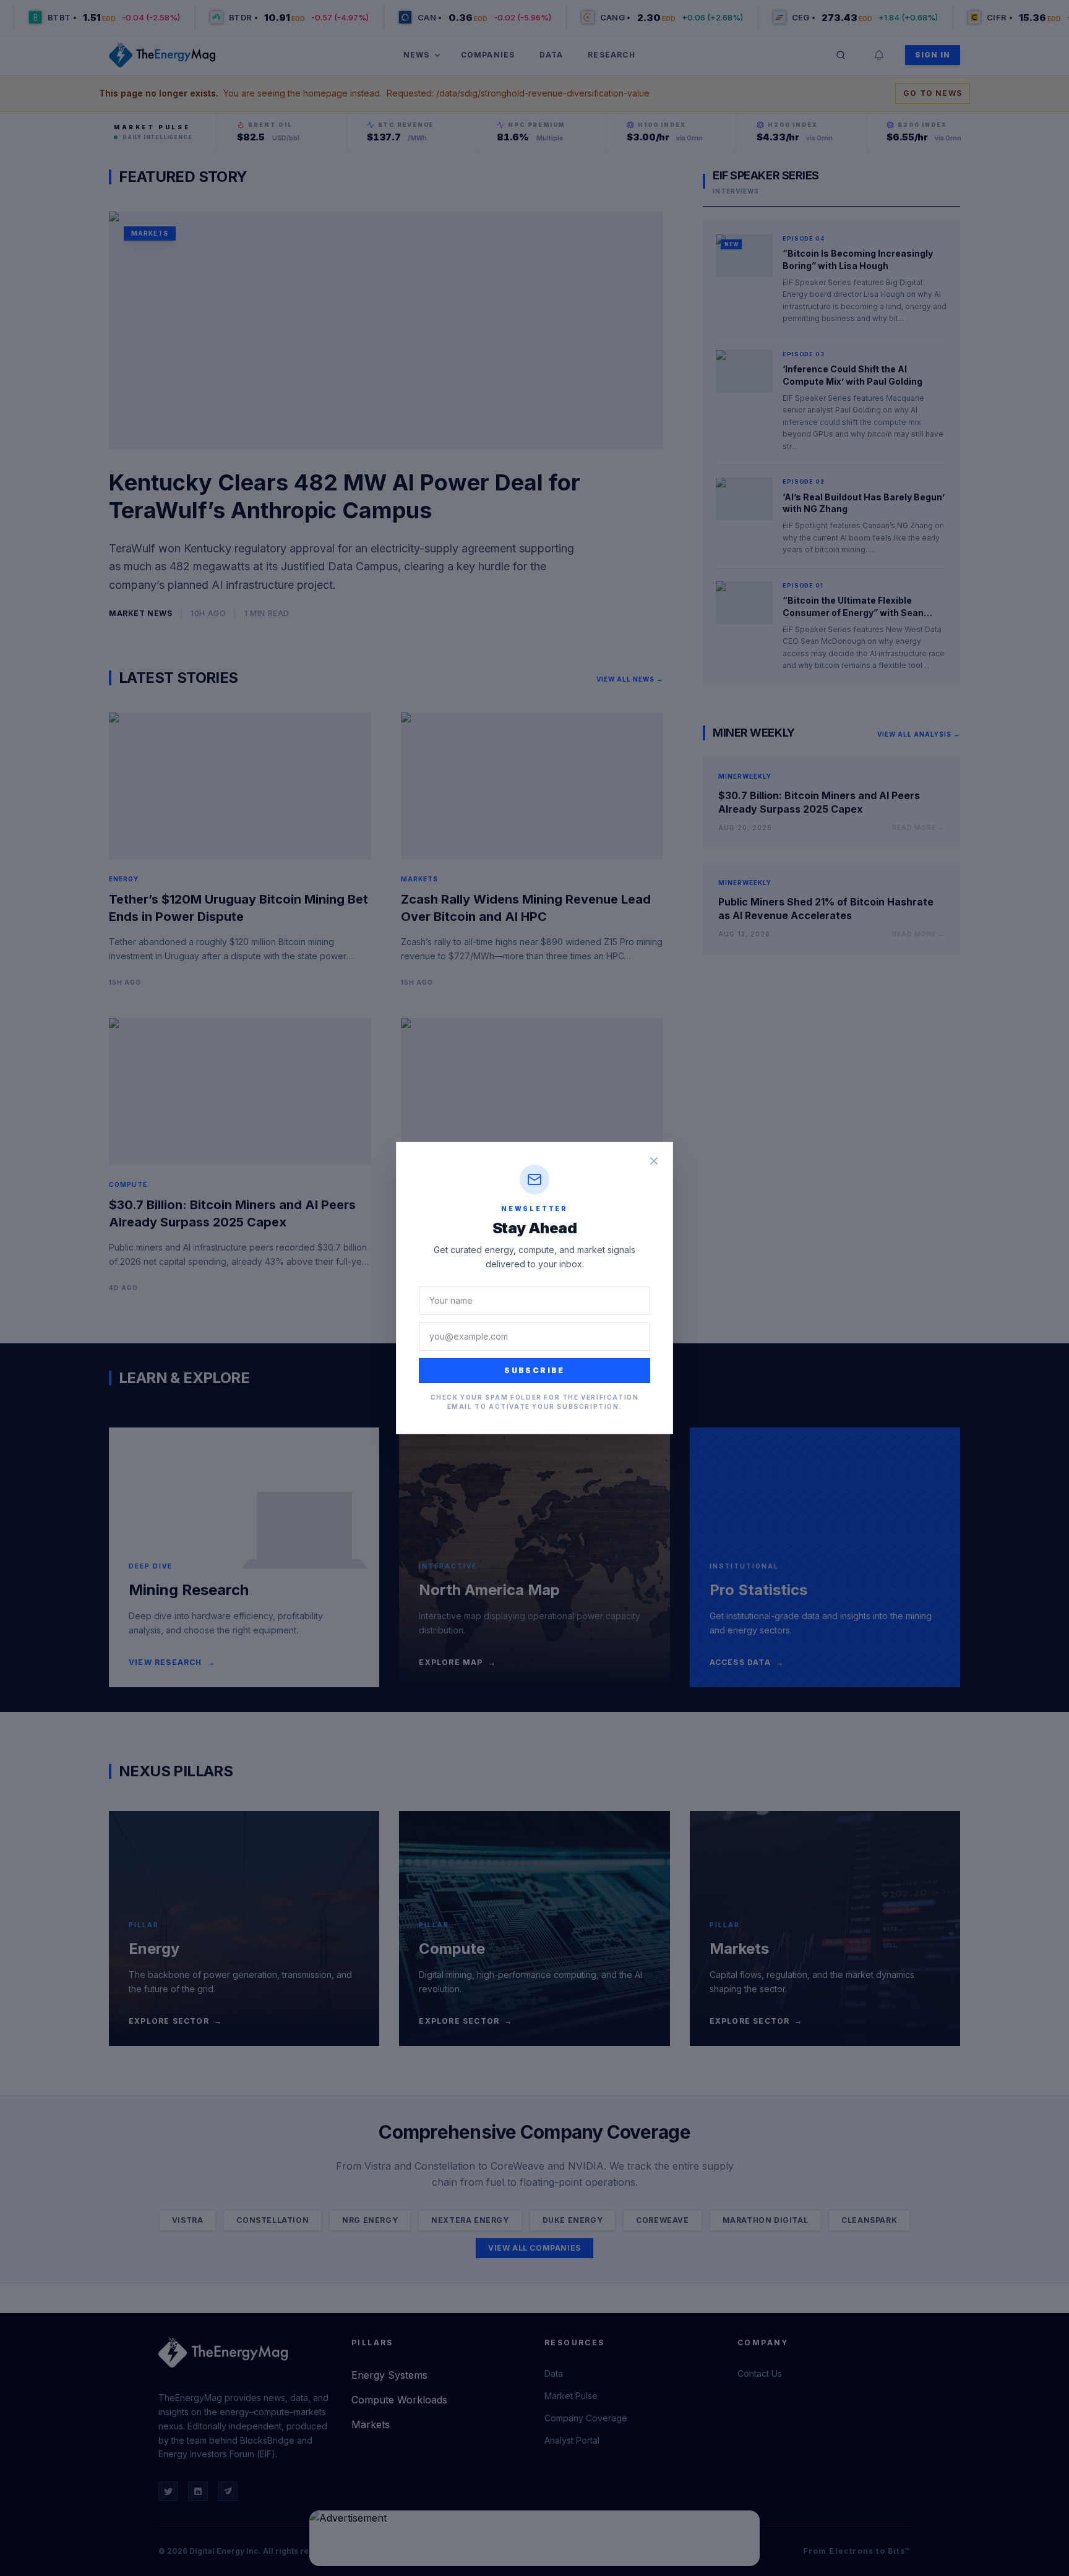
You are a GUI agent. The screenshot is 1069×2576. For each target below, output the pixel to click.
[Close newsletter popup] (654, 1161)
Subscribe (534, 1370)
